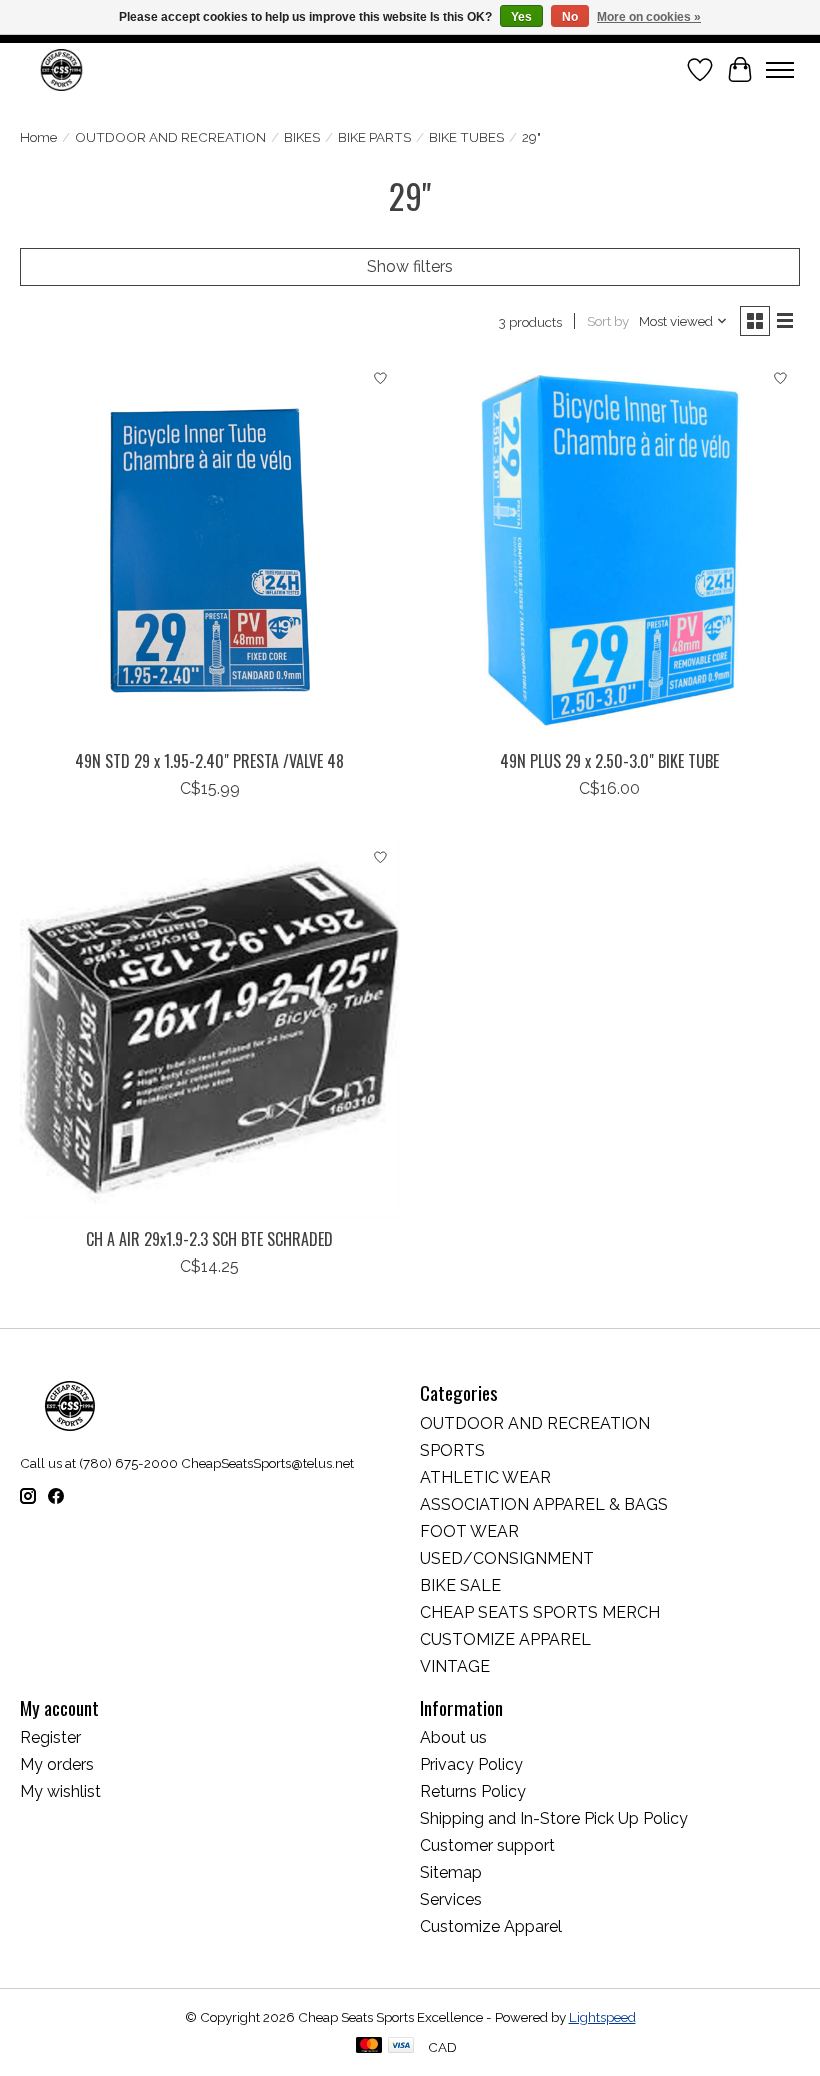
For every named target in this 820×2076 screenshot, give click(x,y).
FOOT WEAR (469, 1531)
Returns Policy (473, 1791)
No (570, 17)
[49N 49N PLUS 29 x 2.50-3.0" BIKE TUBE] (610, 550)
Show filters (410, 266)
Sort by (608, 321)
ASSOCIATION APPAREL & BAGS (544, 1504)
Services (451, 1899)
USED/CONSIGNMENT (507, 1558)
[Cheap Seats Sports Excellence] (61, 69)
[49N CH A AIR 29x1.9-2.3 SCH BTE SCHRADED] (210, 1028)
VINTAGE (455, 1666)
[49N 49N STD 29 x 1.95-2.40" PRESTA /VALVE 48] (210, 550)
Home (38, 137)
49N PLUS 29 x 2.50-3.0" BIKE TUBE (609, 761)
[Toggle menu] (780, 70)
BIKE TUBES (466, 137)
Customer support (487, 1845)
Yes (521, 17)
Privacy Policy (471, 1764)
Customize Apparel (491, 1926)
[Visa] (401, 2046)
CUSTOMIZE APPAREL (505, 1639)
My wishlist (60, 1791)
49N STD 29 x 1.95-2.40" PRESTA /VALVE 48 (209, 761)
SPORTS (452, 1450)
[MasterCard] (369, 2046)
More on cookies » (649, 17)
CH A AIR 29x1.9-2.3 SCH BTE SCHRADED (209, 1239)
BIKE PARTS (374, 137)
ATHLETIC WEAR (485, 1477)
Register (50, 1737)
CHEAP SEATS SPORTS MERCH (540, 1612)
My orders (57, 1764)
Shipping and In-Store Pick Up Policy (554, 1818)
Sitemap (451, 1872)
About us (453, 1737)
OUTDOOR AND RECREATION (170, 137)
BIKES (302, 137)
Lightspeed (602, 2017)
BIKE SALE (460, 1585)
